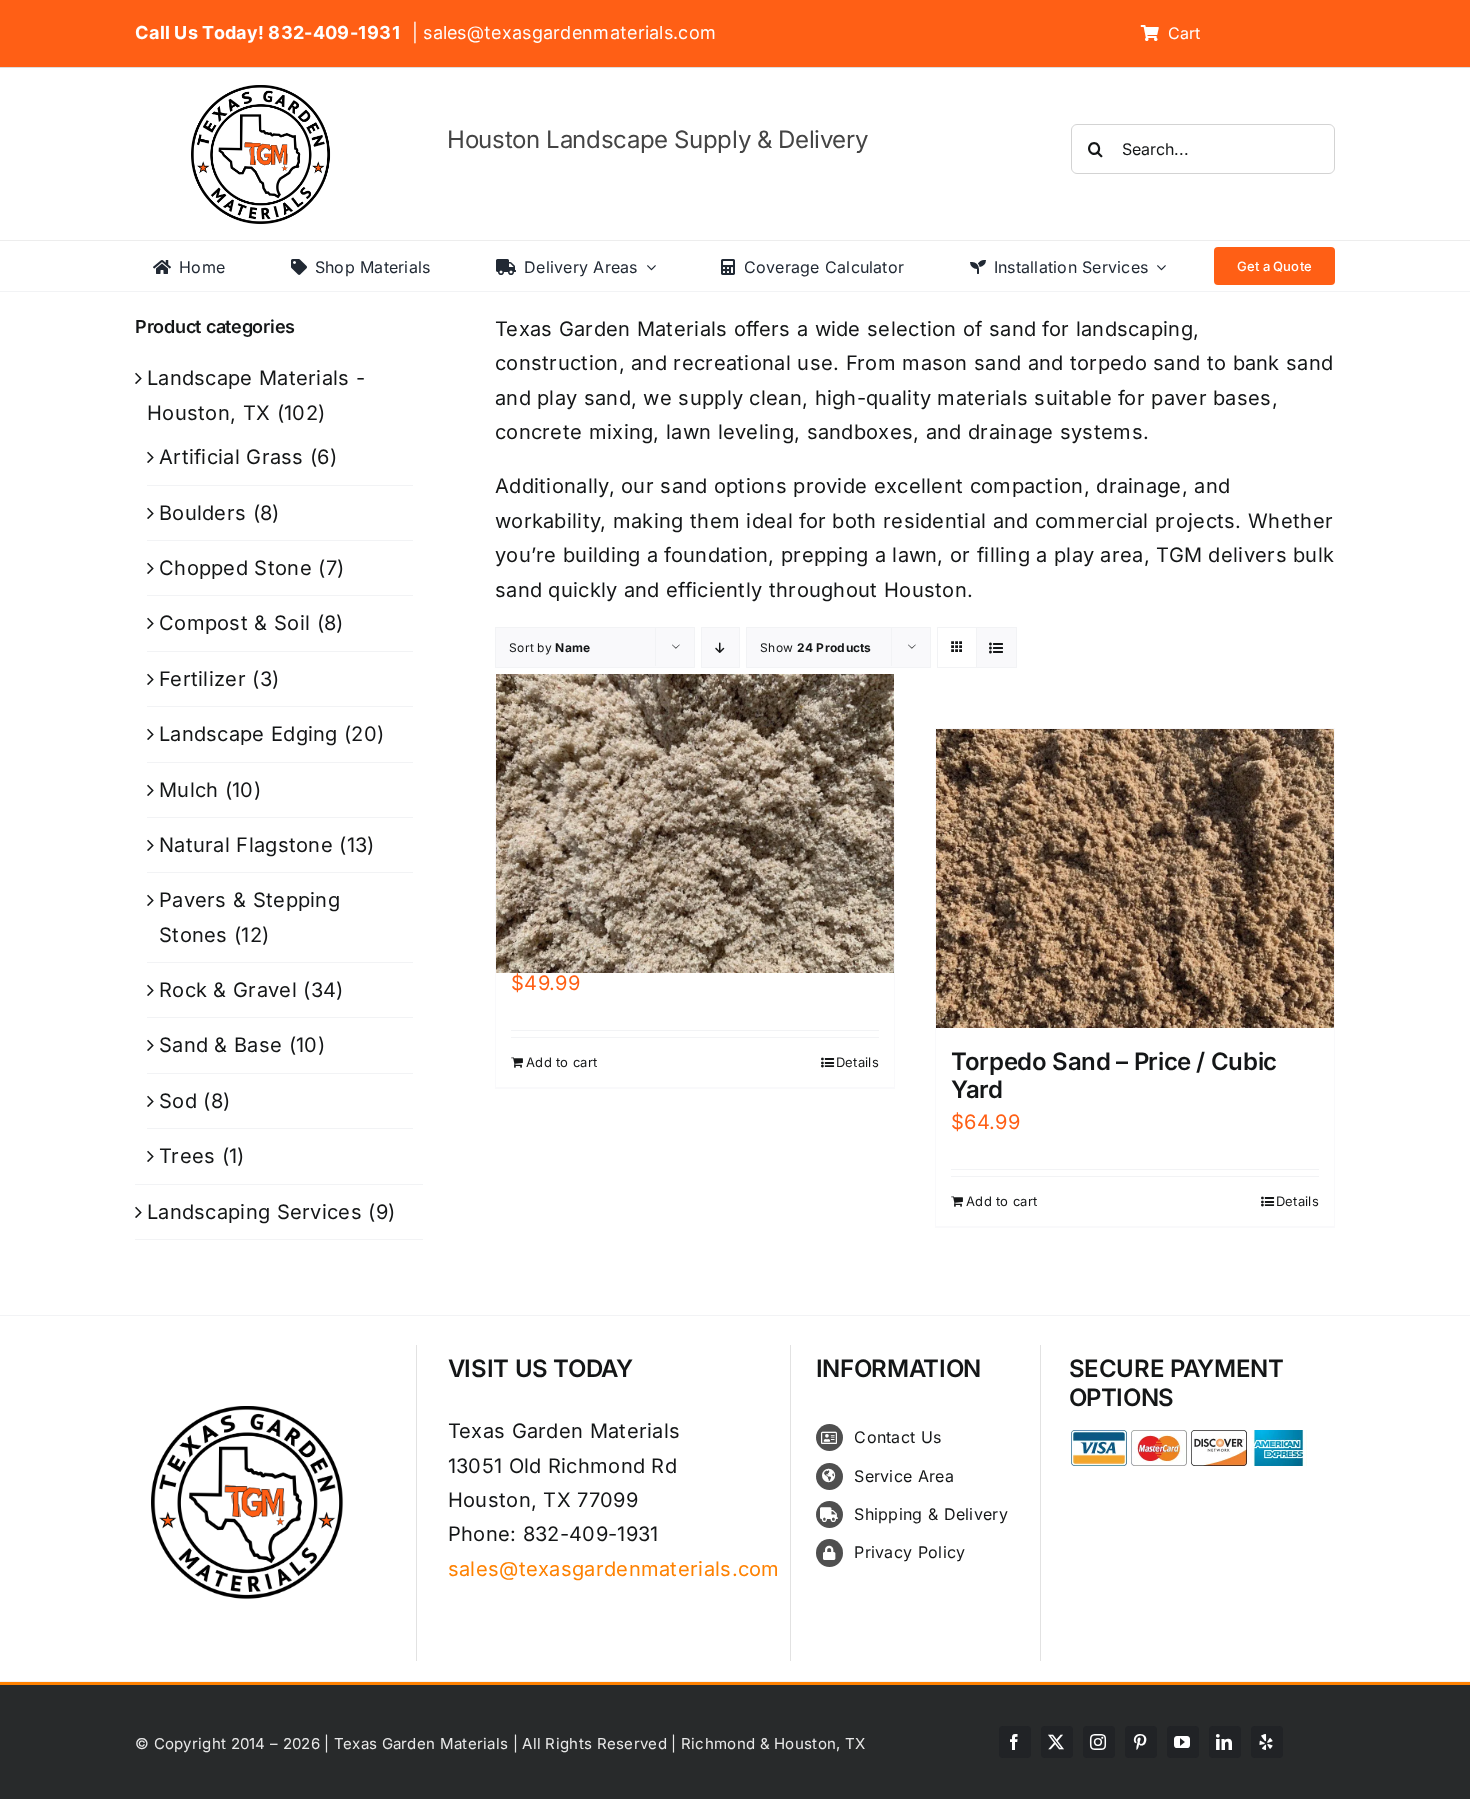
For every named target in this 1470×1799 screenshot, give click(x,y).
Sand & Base (220, 1045)
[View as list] (996, 647)
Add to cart (561, 1062)
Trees (187, 1156)
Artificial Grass (231, 457)
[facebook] (1015, 1742)
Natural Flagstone (246, 845)
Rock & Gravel (228, 990)
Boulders (202, 513)
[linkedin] (1225, 1742)
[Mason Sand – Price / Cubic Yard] (695, 823)
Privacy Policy (909, 1552)
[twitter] (1057, 1742)
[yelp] (1267, 1742)
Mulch (189, 790)
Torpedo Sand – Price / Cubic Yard (1114, 1076)
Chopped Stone (235, 568)
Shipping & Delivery (931, 1514)
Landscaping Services (254, 1212)
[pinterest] (1141, 1742)
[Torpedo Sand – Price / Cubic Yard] (1135, 878)
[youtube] (1183, 1742)
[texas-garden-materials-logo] (263, 95)
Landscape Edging (248, 734)
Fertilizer (202, 679)
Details (857, 1062)
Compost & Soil (234, 623)
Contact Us (897, 1437)
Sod (178, 1101)
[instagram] (1099, 1742)
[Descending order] (720, 647)
